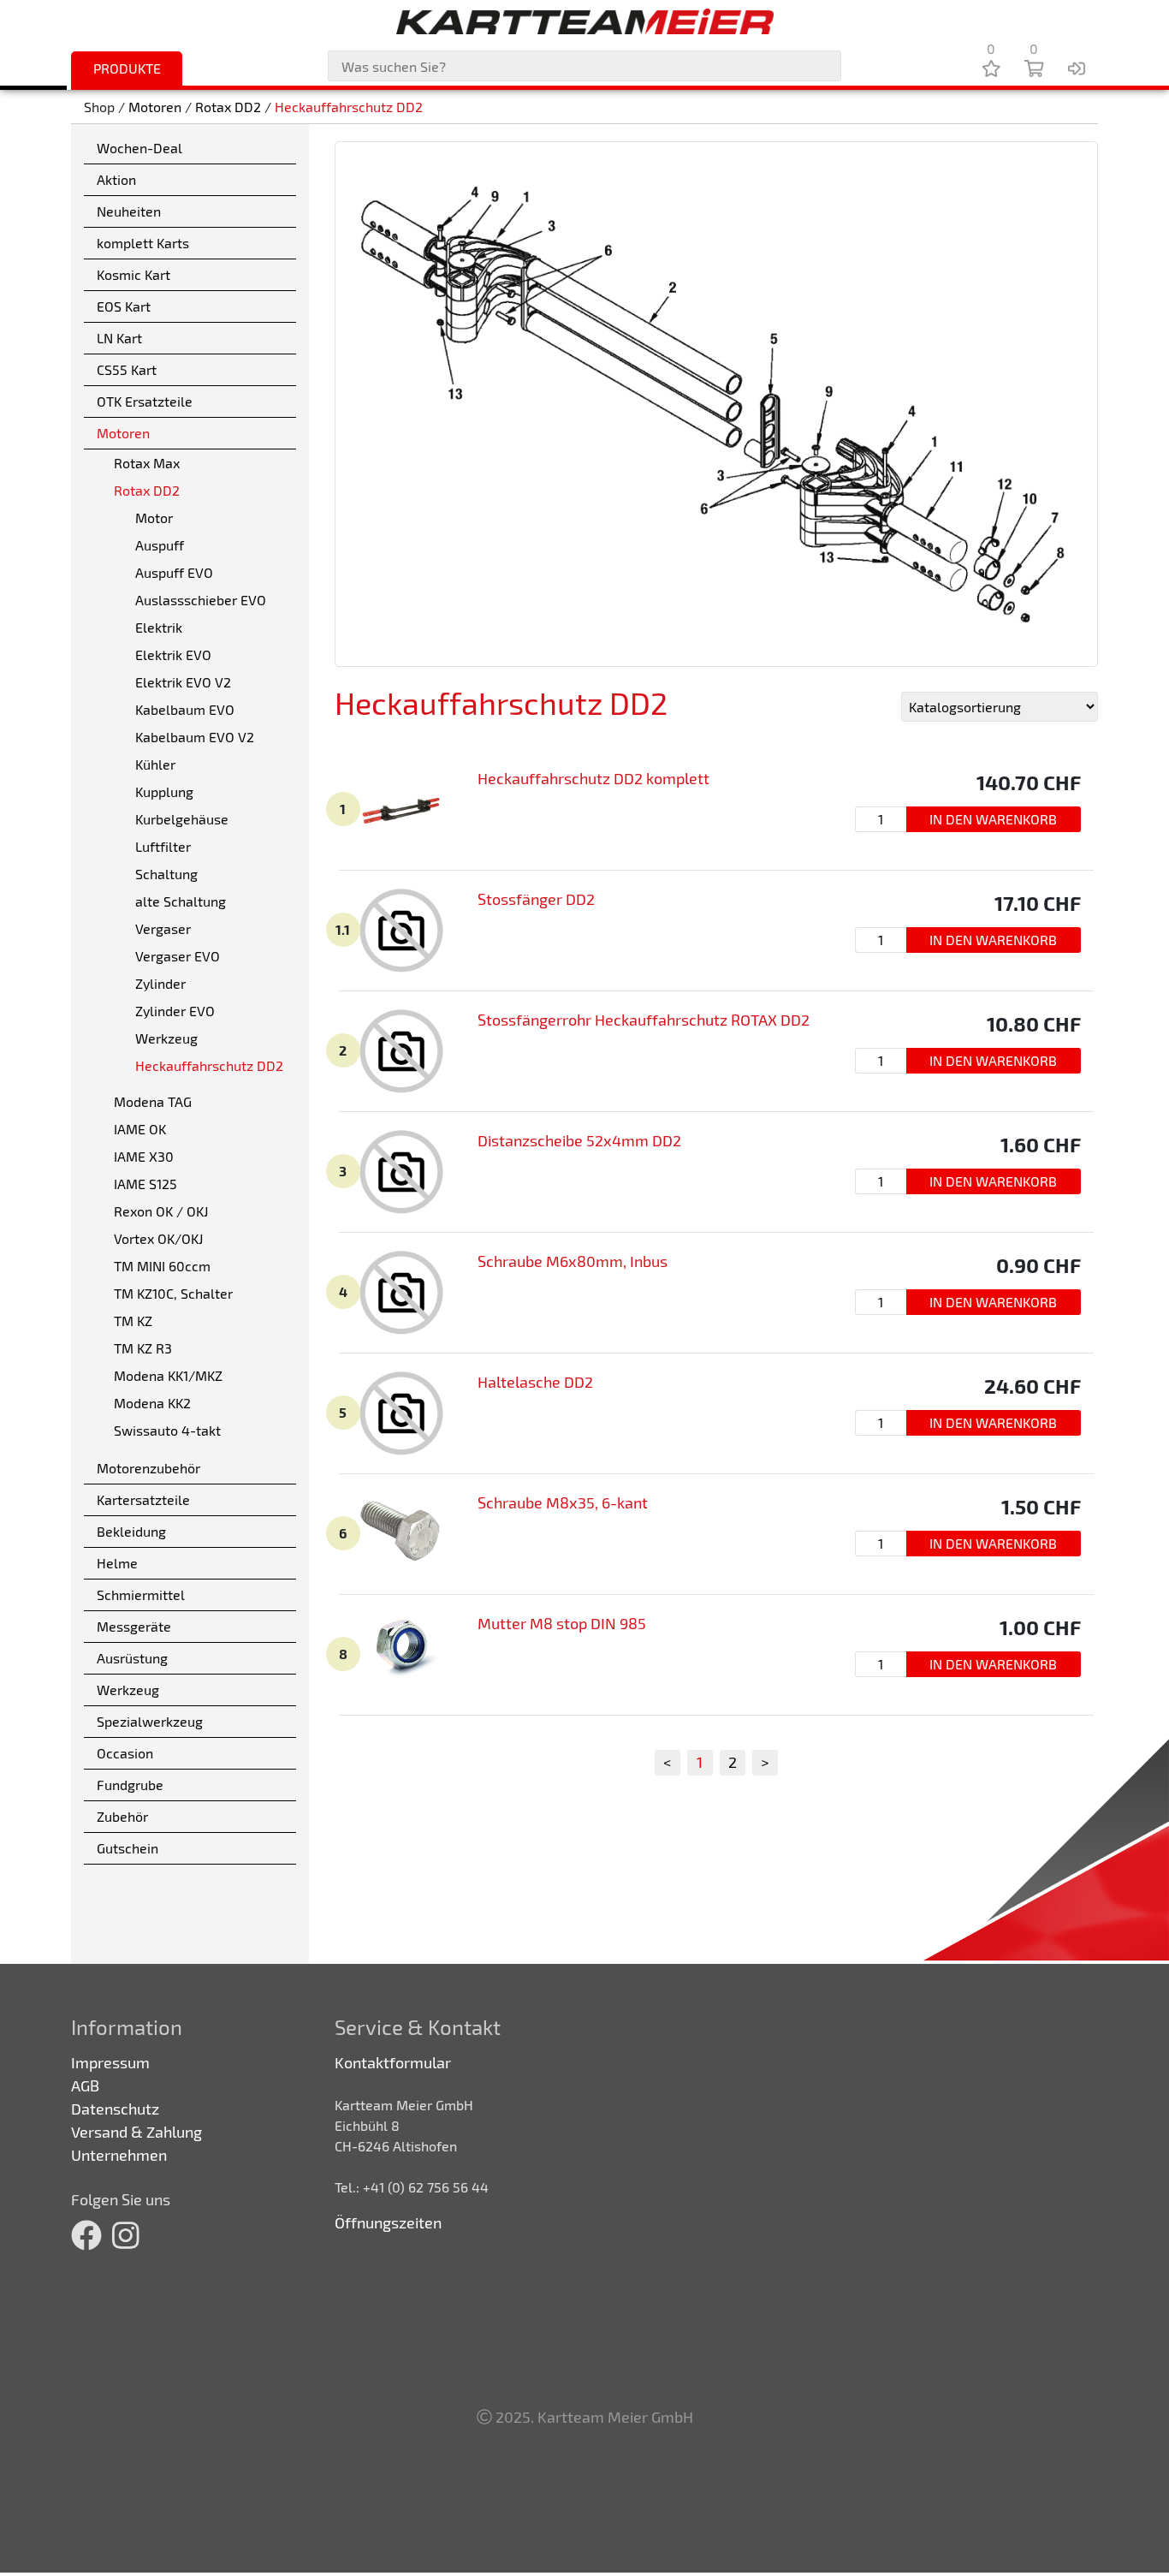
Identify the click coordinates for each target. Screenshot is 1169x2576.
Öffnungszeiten (388, 2222)
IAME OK (140, 1129)
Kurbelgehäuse (182, 819)
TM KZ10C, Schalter (173, 1293)
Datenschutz (115, 2109)
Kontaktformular (393, 2062)
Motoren (155, 107)
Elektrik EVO (173, 654)
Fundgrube (130, 1785)
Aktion (116, 179)
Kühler (155, 764)
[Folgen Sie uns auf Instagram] (126, 2234)
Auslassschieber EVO (201, 600)
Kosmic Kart (134, 274)
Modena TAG (153, 1101)
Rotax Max (147, 463)
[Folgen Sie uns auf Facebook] (86, 2234)
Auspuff (160, 545)
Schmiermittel (141, 1594)
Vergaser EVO (178, 956)
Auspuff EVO (174, 572)
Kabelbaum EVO (185, 709)
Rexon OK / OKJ (161, 1211)
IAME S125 (145, 1184)
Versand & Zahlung (136, 2132)
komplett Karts (143, 243)
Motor (154, 518)
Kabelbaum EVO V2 (195, 737)
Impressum (110, 2062)
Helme (117, 1563)
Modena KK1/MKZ (168, 1375)
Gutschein (128, 1848)
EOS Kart (124, 306)
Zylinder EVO (175, 1011)
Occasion (125, 1753)
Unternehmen (119, 2155)
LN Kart (119, 338)
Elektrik (159, 627)
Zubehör (122, 1816)
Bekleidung (131, 1531)
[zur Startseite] (584, 21)
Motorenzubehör (148, 1468)
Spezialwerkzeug (150, 1721)
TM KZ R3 (143, 1348)
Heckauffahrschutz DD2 (349, 107)
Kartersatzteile (143, 1499)
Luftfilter (163, 846)
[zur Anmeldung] (1077, 68)
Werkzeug (166, 1038)
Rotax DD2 (228, 107)
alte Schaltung (181, 901)
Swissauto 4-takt (167, 1430)
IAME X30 (144, 1156)
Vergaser (163, 928)
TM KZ (133, 1321)
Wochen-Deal (139, 148)
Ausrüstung (132, 1658)
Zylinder (160, 983)
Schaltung (166, 874)
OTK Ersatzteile (145, 401)
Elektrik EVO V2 (183, 682)
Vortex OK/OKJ (158, 1238)
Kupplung (164, 791)
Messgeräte (134, 1626)
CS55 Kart (127, 369)
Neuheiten (129, 211)
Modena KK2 (152, 1403)
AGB (85, 2085)
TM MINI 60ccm (162, 1266)
